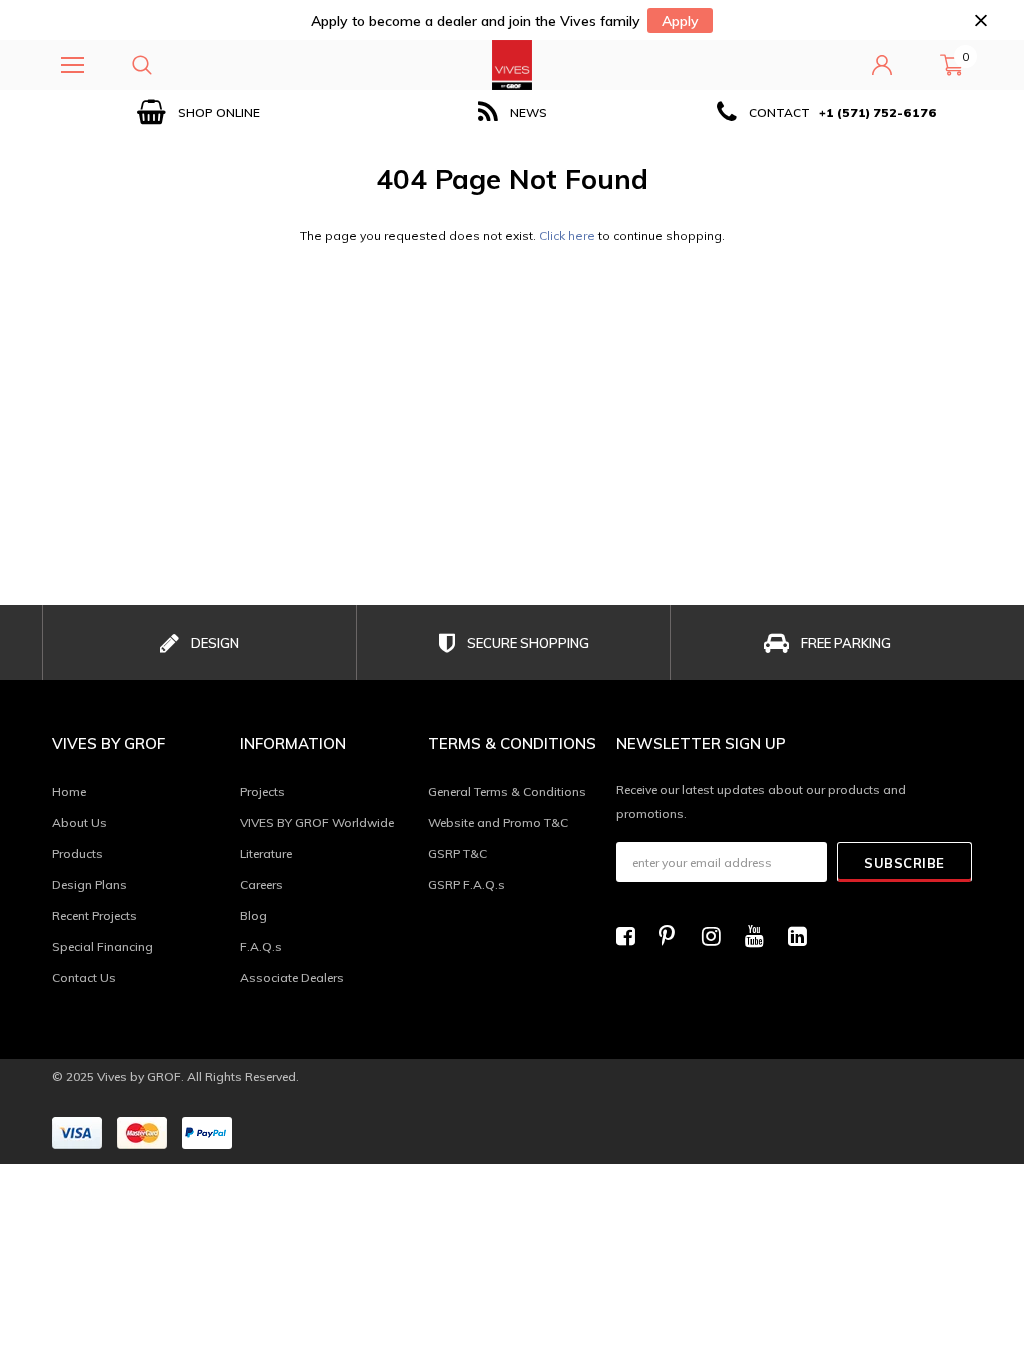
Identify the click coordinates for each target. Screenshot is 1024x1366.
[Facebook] (631, 936)
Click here (568, 235)
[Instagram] (717, 936)
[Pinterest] (674, 936)
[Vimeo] (803, 936)
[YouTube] (760, 936)
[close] (980, 20)
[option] (199, 112)
